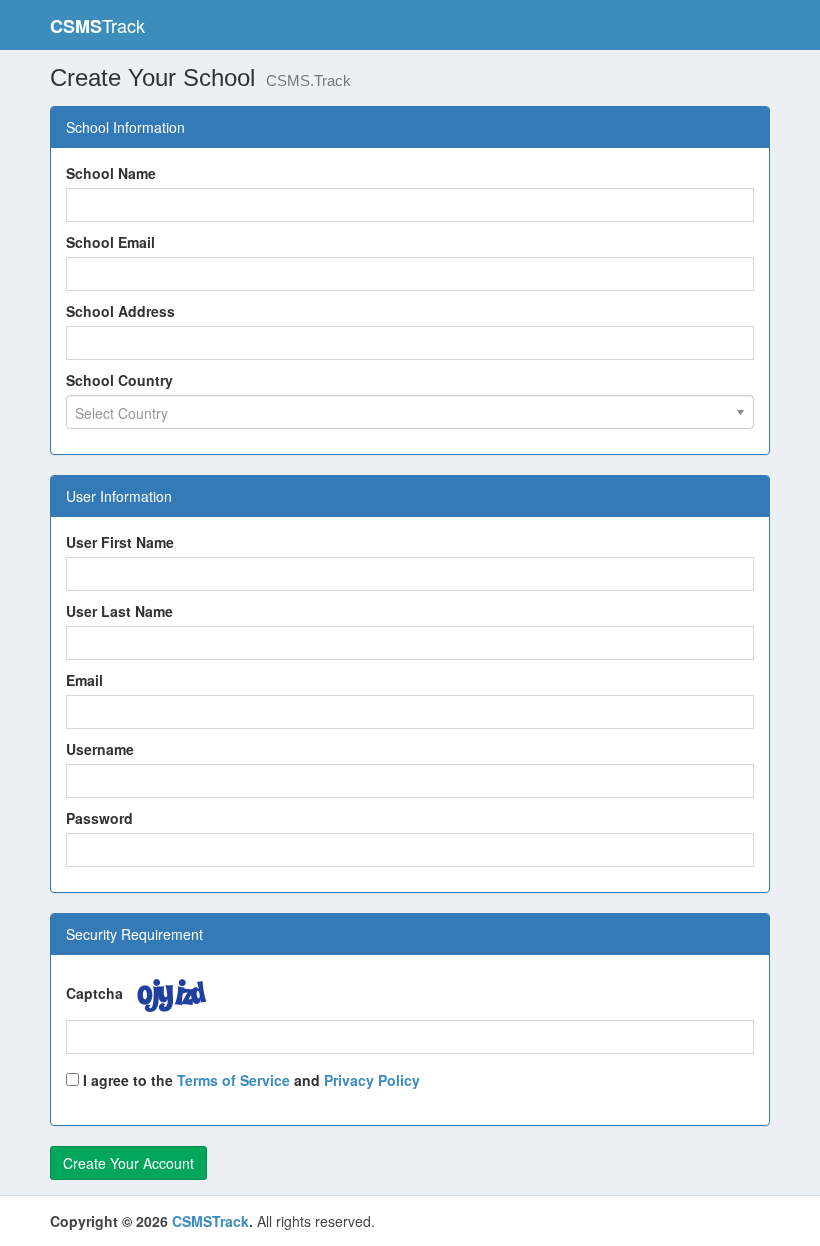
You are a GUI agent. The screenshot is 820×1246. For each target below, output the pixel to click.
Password (99, 818)
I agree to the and (249, 1080)
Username (100, 749)
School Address (120, 311)
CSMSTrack (210, 1221)
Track (97, 25)
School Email (110, 242)
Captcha (94, 993)
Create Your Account (128, 1163)
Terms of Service (233, 1080)
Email (84, 680)
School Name (111, 173)
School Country (119, 380)
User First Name (120, 542)
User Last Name (119, 611)
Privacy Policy (372, 1080)
